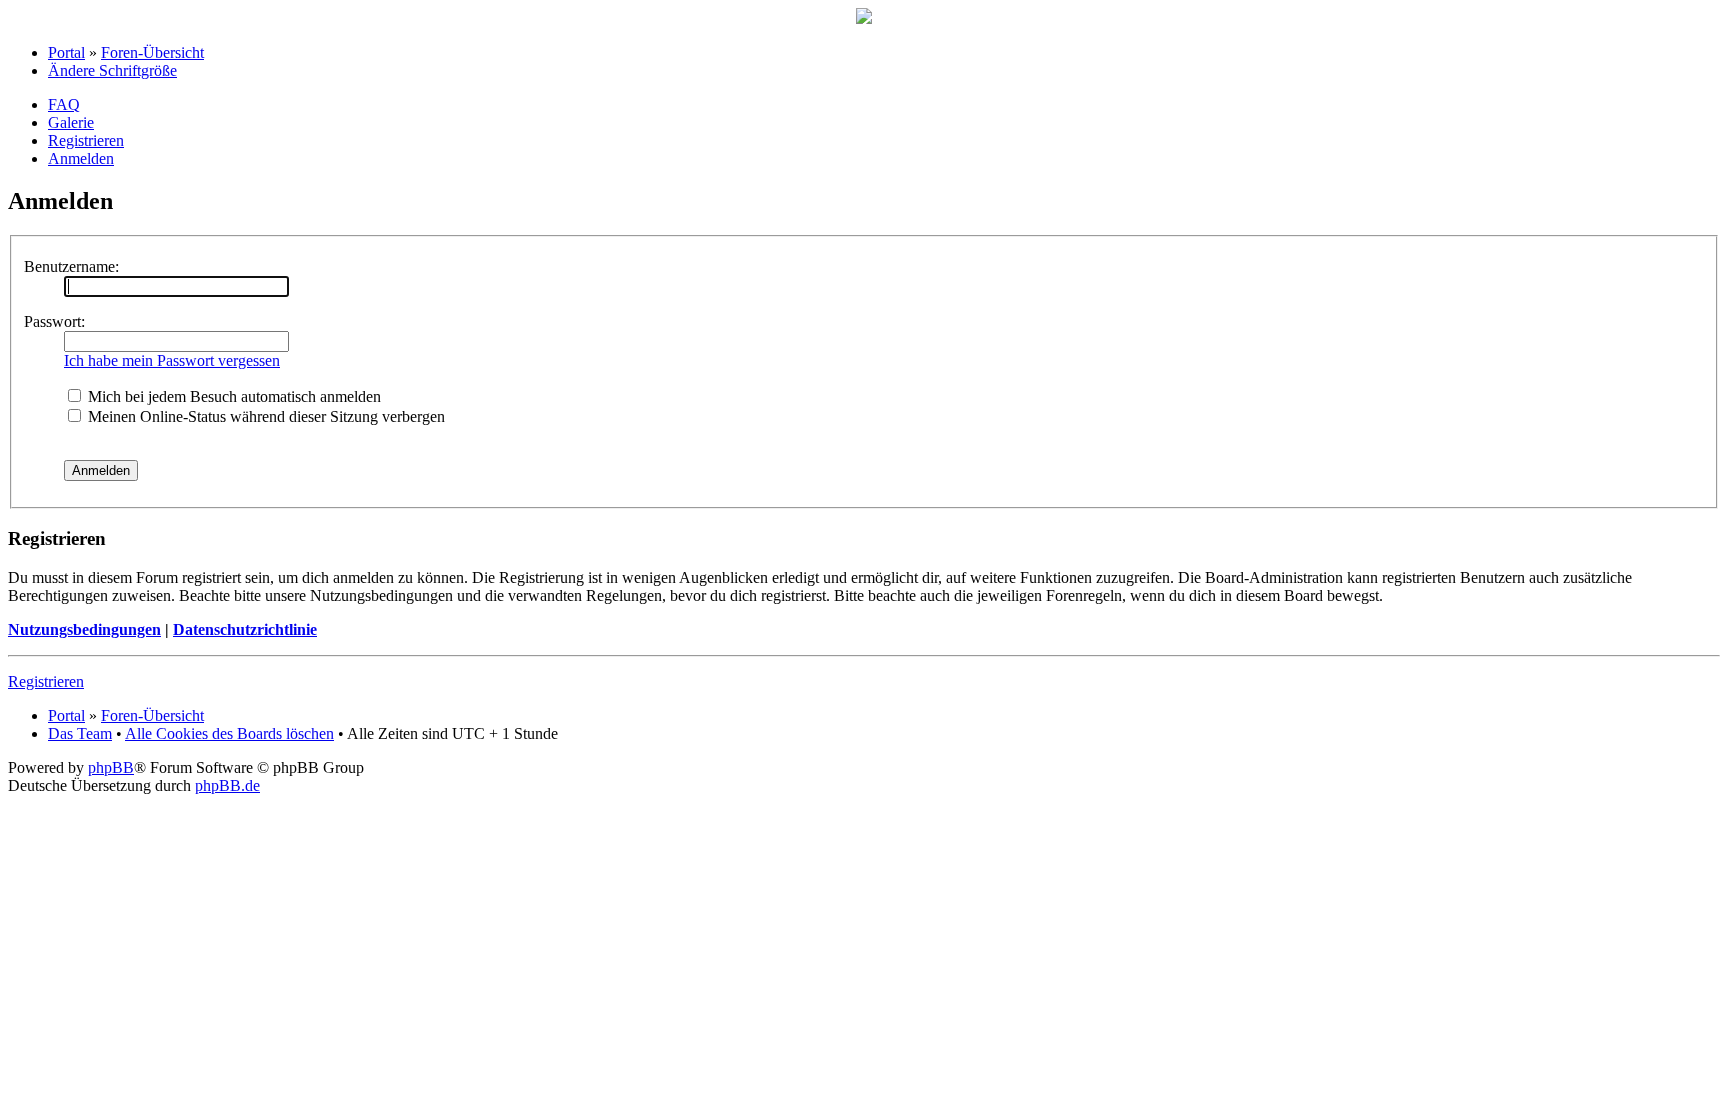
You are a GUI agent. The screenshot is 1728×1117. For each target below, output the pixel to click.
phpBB (111, 767)
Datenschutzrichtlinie (245, 629)
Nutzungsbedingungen (84, 629)
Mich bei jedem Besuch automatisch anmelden (232, 396)
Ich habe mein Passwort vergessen (172, 360)
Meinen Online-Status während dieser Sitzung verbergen (264, 416)
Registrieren (86, 140)
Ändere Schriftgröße (112, 70)
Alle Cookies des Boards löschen (229, 733)
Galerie (71, 122)
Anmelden (81, 158)
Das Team (80, 733)
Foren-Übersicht (152, 52)
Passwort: (54, 321)
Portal (66, 52)
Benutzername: (71, 266)
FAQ (64, 104)
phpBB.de (227, 785)
